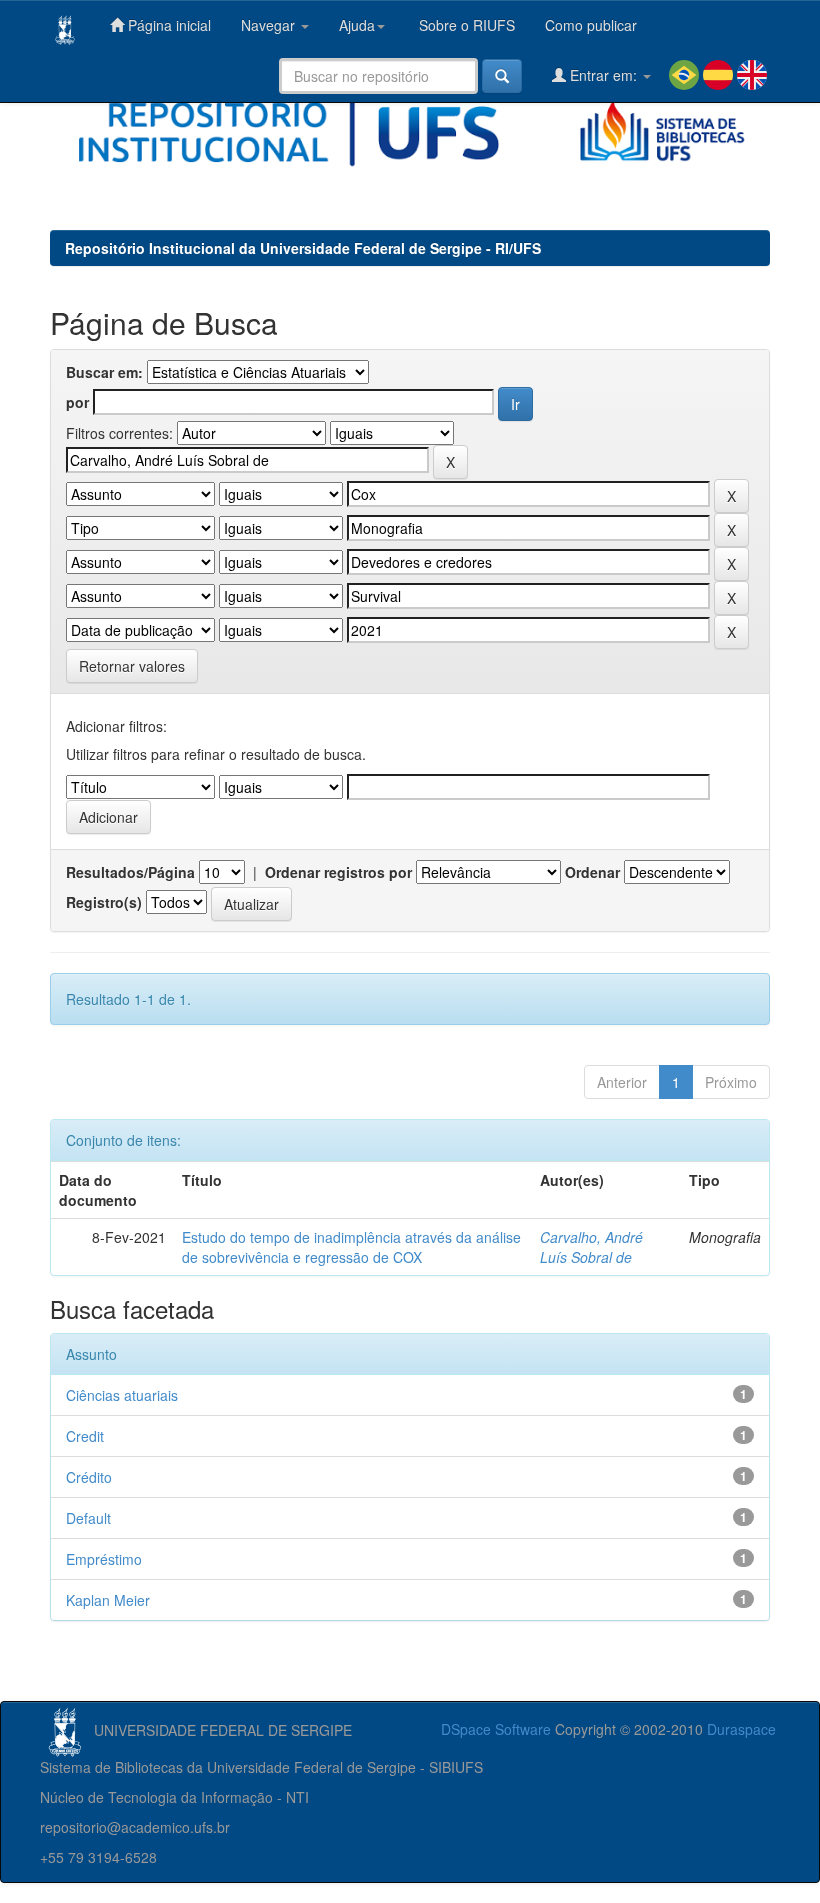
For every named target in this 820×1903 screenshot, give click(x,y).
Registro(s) (104, 902)
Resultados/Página (130, 872)
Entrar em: (603, 75)
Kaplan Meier (108, 1600)
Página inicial (167, 25)
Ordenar (592, 872)
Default (88, 1518)
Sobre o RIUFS (465, 25)
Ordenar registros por (338, 872)
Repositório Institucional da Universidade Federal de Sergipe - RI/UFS (303, 248)
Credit (85, 1436)
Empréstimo (104, 1559)
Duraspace (741, 1729)
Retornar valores (132, 666)
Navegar (270, 25)
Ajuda (357, 25)
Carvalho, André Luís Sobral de (591, 1247)
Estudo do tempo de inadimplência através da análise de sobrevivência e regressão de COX (351, 1247)
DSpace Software (496, 1729)
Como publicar (591, 25)
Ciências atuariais (122, 1395)
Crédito (89, 1477)
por (77, 402)
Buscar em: (104, 372)
